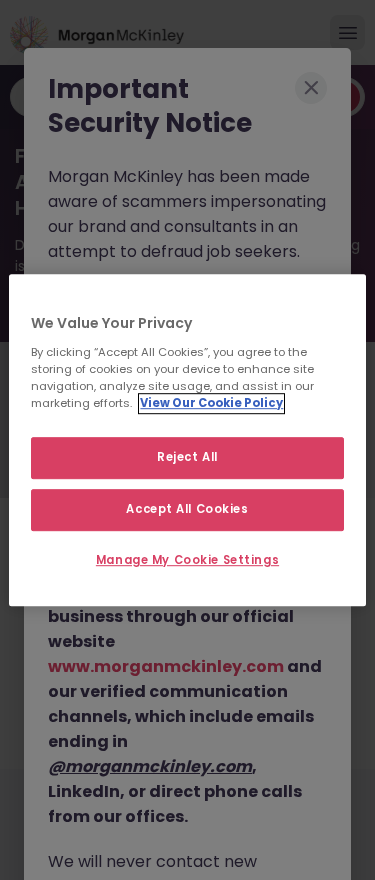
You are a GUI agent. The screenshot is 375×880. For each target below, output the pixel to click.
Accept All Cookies (187, 509)
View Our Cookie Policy (211, 403)
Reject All (187, 457)
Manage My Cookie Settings (187, 560)
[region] (187, 440)
